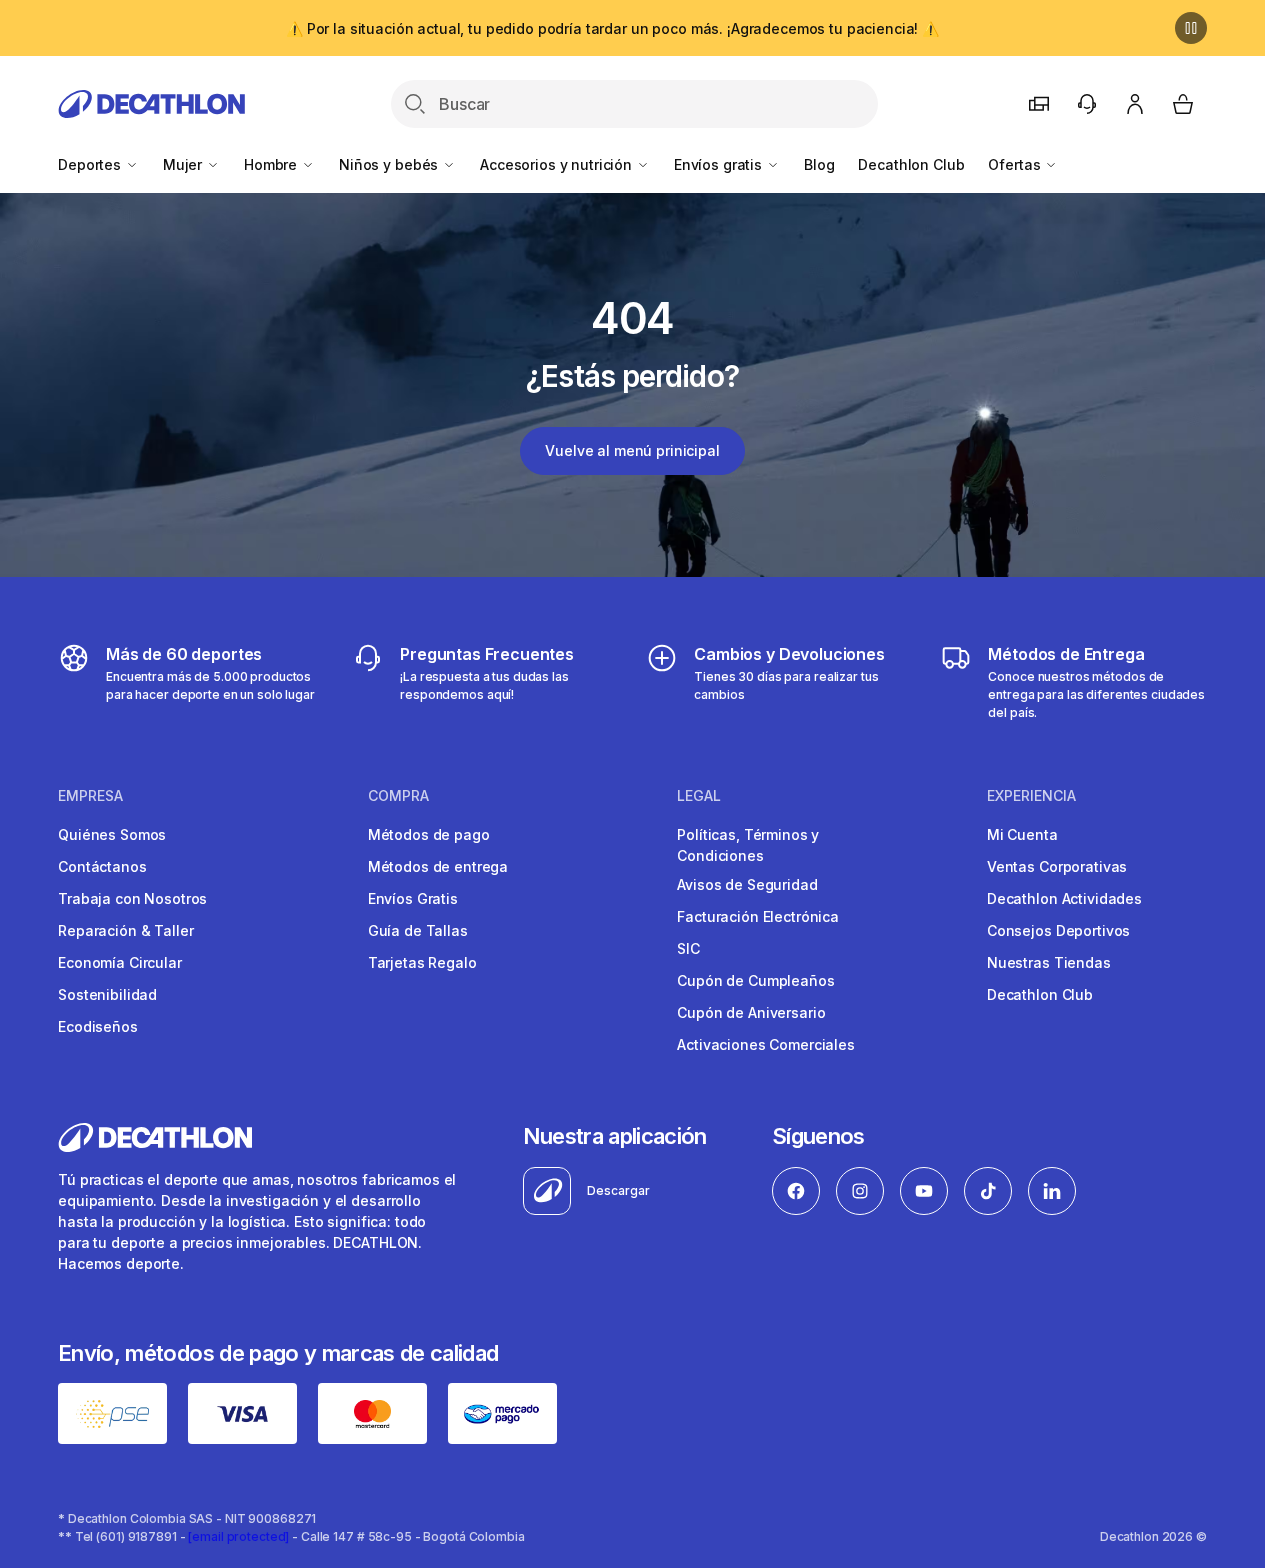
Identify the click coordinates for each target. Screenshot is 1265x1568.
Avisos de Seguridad (747, 884)
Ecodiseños (98, 1026)
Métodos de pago (429, 834)
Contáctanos (102, 866)
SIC (688, 948)
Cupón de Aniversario (751, 1012)
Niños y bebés (390, 164)
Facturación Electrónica (758, 916)
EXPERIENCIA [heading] (1031, 796)
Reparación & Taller (125, 930)
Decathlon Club (911, 164)
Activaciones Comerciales (766, 1044)
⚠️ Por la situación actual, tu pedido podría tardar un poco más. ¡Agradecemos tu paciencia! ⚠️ (612, 28)
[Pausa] (1191, 28)
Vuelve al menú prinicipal (632, 450)
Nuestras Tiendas (1049, 962)
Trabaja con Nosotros (132, 898)
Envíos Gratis (413, 898)
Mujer (184, 164)
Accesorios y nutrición (558, 164)
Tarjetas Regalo (422, 962)
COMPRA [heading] (398, 796)
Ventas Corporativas (1057, 866)
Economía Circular (120, 962)
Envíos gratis (720, 164)
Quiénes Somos (112, 834)
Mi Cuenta (1022, 834)
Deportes (91, 164)
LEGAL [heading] (699, 796)
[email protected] (238, 1536)
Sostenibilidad (107, 994)
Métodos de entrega (438, 866)
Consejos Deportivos (1058, 930)
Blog (819, 164)
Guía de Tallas (418, 930)
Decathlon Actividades (1064, 898)
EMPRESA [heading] (90, 796)
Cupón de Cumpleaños (755, 980)
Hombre (272, 164)
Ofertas (1016, 164)
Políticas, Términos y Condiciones (748, 845)
